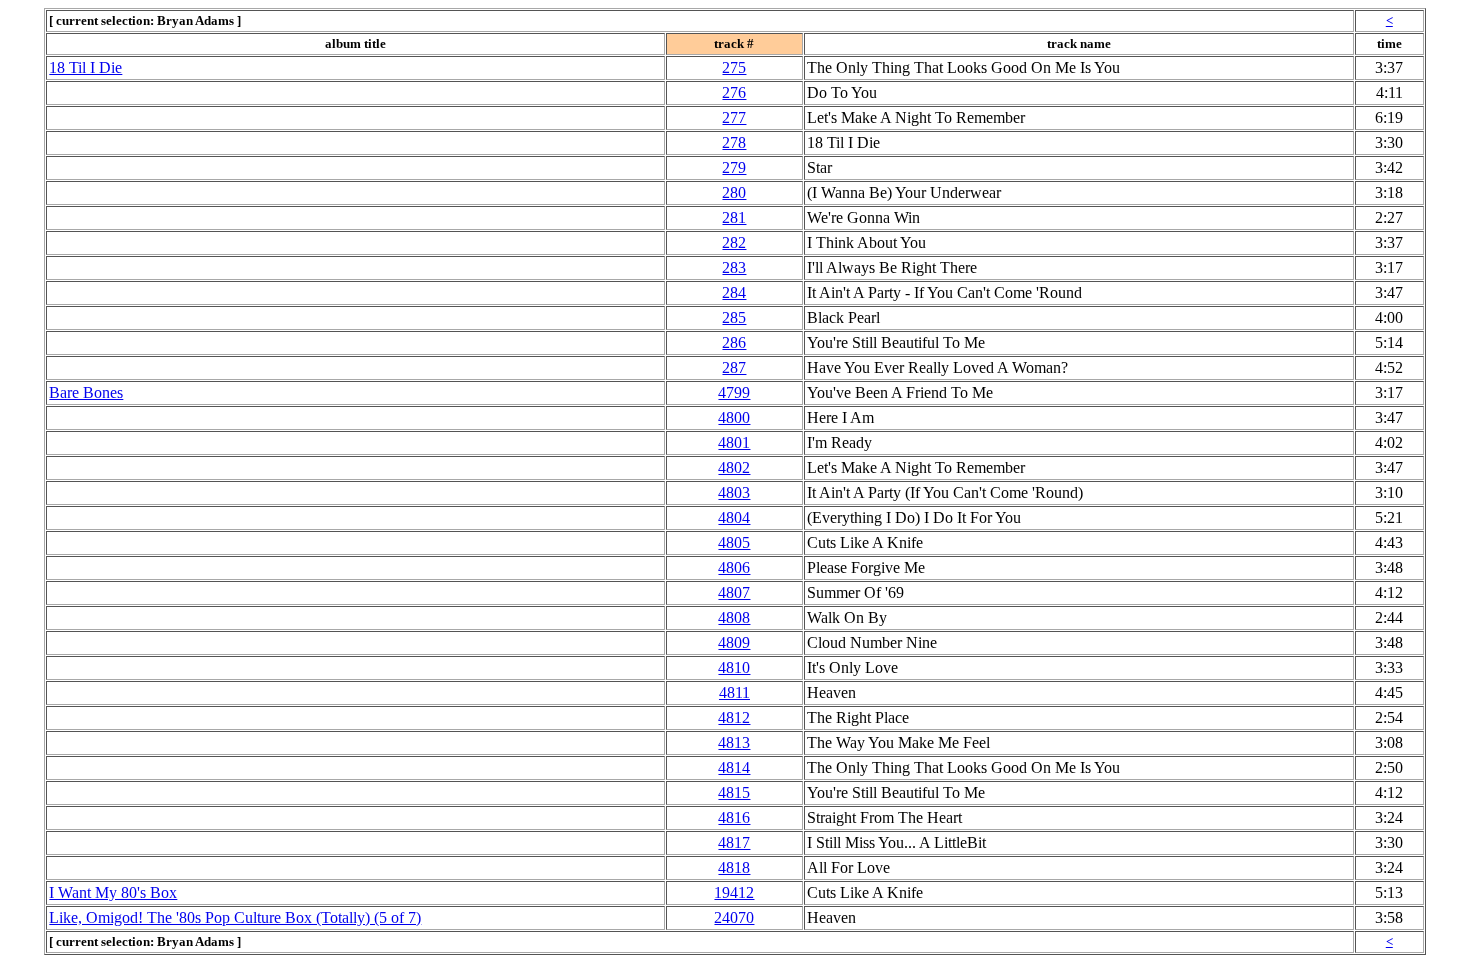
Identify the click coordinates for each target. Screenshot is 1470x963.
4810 (734, 667)
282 (734, 242)
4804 (734, 517)
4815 (734, 792)
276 (734, 92)
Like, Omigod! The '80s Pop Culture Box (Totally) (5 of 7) (235, 917)
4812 (734, 717)
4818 (734, 867)
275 (734, 67)
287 (734, 367)
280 (734, 192)
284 (734, 292)
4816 (734, 817)
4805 (734, 542)
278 (734, 142)
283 (734, 267)
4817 (734, 842)
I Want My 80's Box (113, 892)
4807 (734, 592)
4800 (734, 417)
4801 (734, 442)
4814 (734, 767)
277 (734, 117)
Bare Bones (86, 392)
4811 (734, 692)
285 (734, 317)
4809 (734, 642)
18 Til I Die (85, 67)
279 (734, 167)
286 (734, 342)
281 (734, 217)
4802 (734, 467)
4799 (734, 392)
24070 (734, 917)
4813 (734, 742)
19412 (734, 892)
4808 (734, 617)
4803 (734, 492)
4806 (734, 567)
